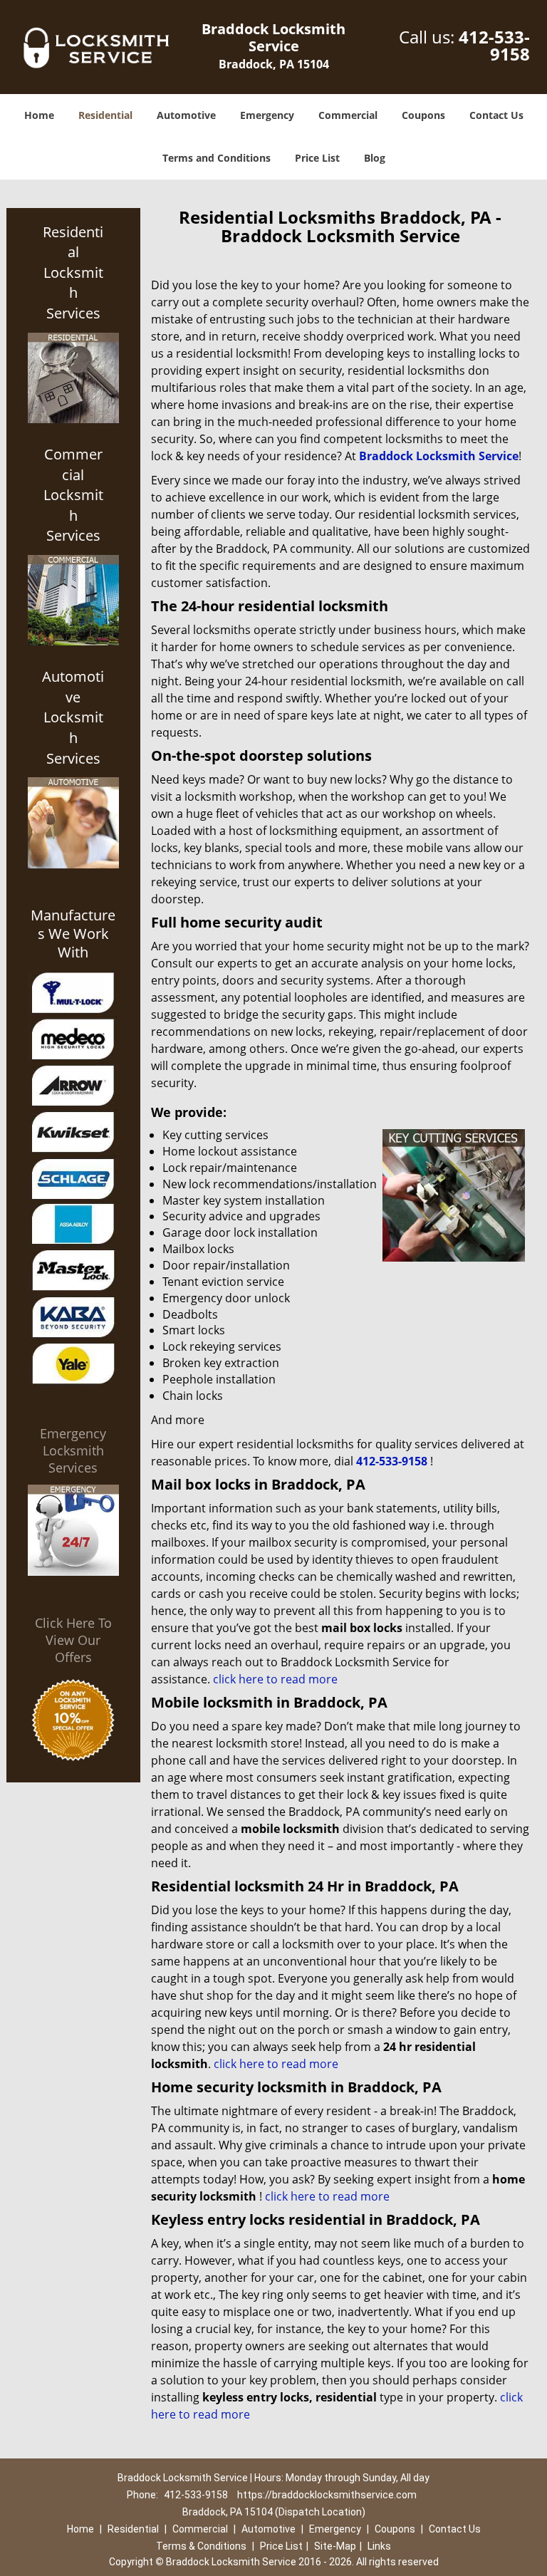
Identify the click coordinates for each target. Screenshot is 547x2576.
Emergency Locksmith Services (73, 1450)
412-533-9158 (494, 45)
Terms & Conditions (201, 2546)
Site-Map (335, 2546)
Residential (105, 115)
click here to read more (275, 1679)
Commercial (348, 115)
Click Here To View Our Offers (73, 1640)
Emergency (267, 115)
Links (379, 2546)
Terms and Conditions (217, 158)
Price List (317, 158)
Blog (375, 158)
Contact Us (496, 115)
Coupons (423, 115)
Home (39, 115)
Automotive (186, 115)
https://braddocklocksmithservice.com (327, 2495)
